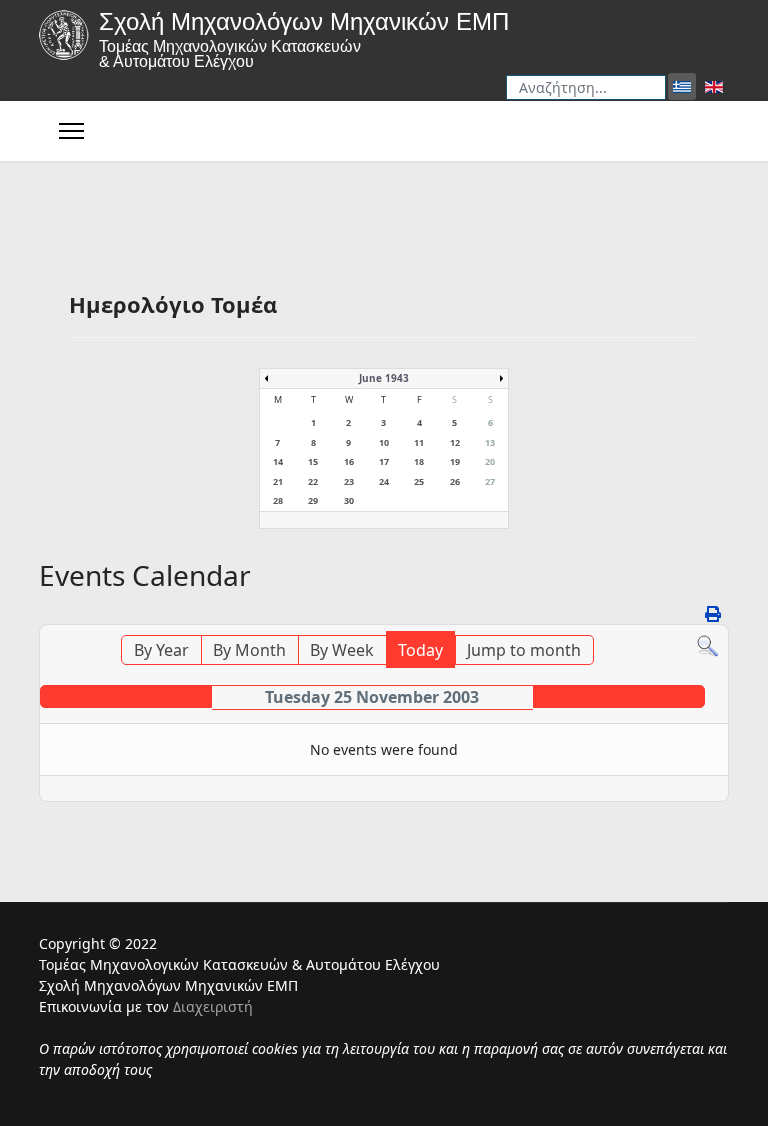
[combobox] (586, 87)
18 (419, 461)
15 (313, 461)
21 (278, 481)
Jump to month (524, 650)
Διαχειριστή (213, 1006)
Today (420, 650)
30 (349, 500)
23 (349, 481)
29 (313, 500)
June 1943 (384, 378)
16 (349, 461)
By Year (161, 650)
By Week (342, 650)
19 (455, 461)
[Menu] (71, 131)
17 (384, 461)
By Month (249, 650)
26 (455, 481)
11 (419, 442)
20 (490, 461)
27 (490, 481)
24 (384, 481)
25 (419, 481)
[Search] (707, 646)
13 (490, 442)
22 (313, 481)
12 (455, 442)
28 (278, 500)
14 (278, 461)
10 (384, 442)
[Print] (714, 614)
